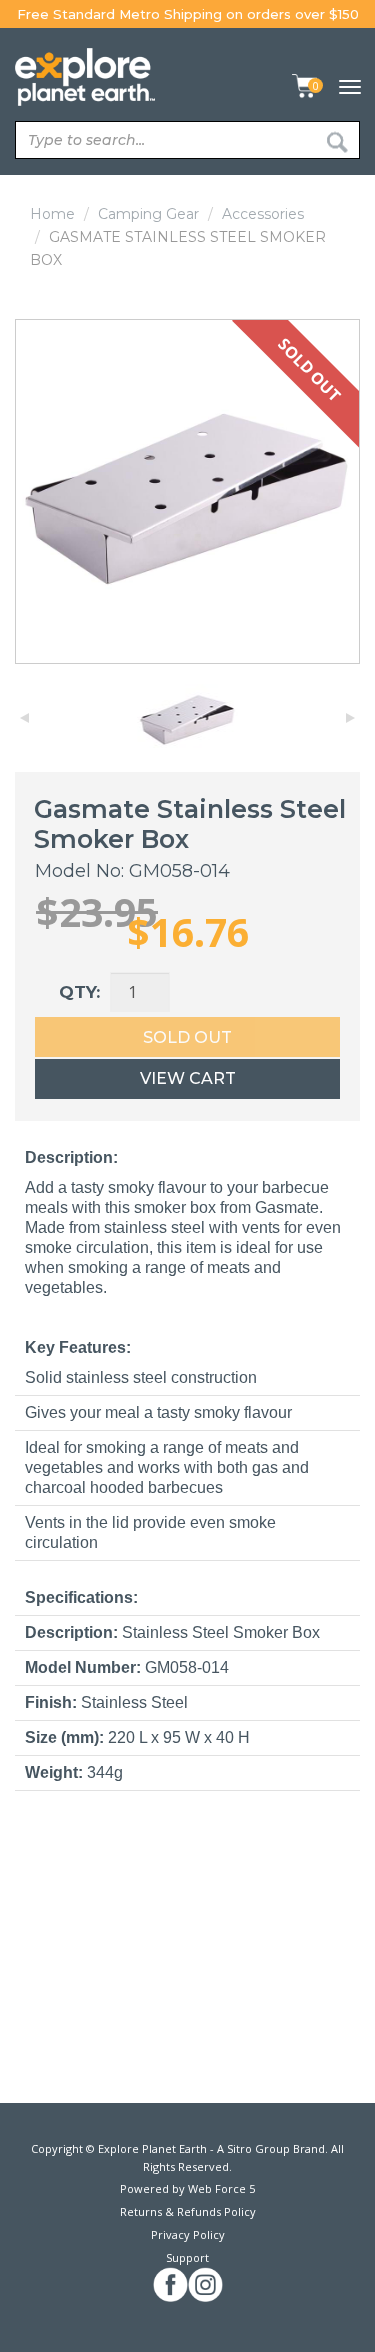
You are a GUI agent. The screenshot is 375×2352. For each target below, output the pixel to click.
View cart (188, 1078)
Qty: (79, 992)
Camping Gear (148, 214)
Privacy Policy (188, 2234)
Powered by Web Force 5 (187, 2188)
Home (52, 214)
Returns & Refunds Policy (188, 2211)
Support (187, 2257)
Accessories (263, 214)
